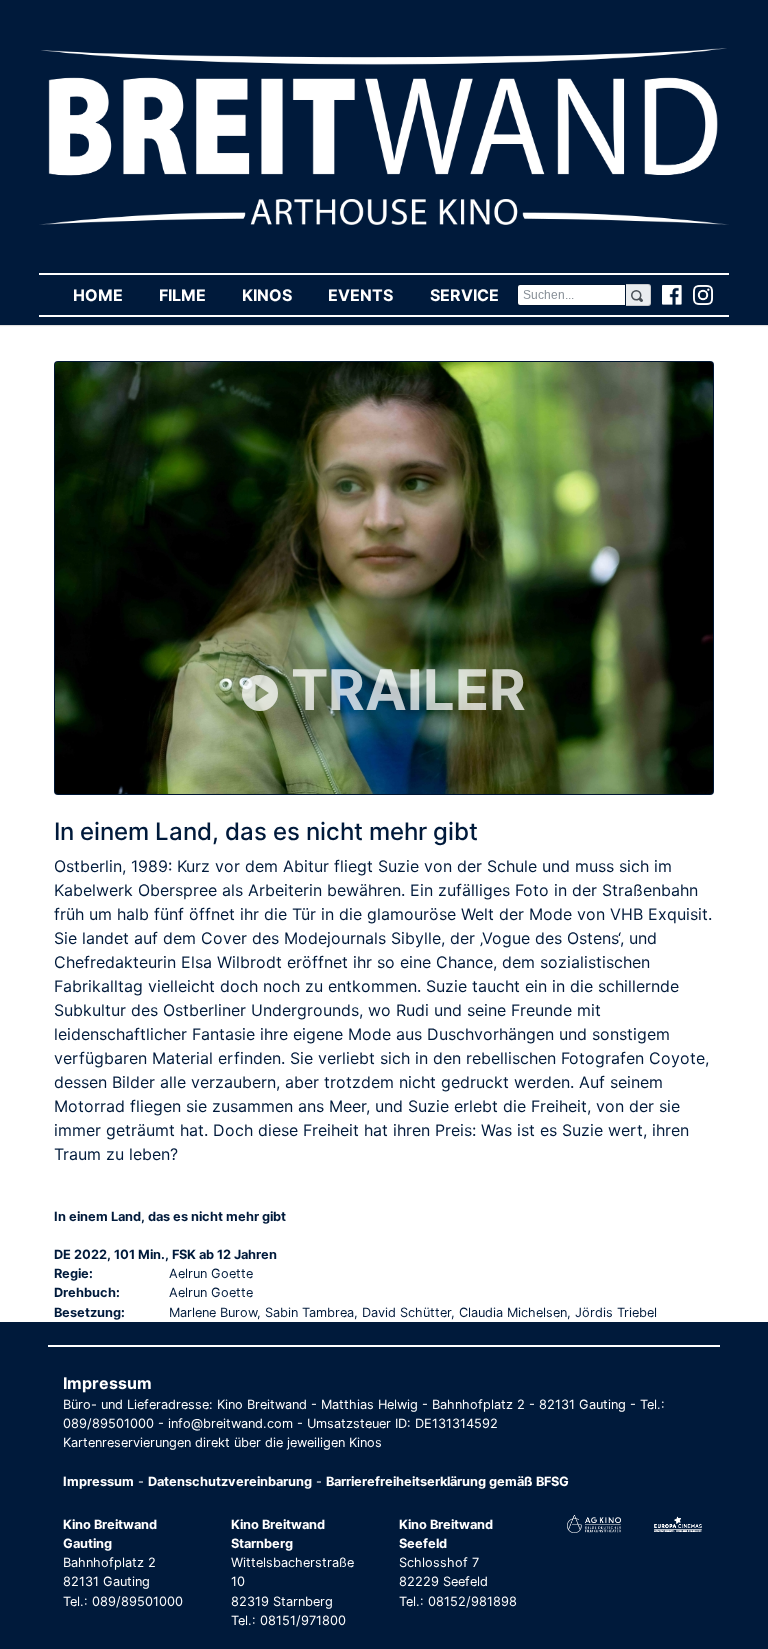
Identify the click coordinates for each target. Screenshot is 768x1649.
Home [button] (107, 295)
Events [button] (369, 295)
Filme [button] (191, 295)
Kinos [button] (276, 295)
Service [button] (473, 295)
